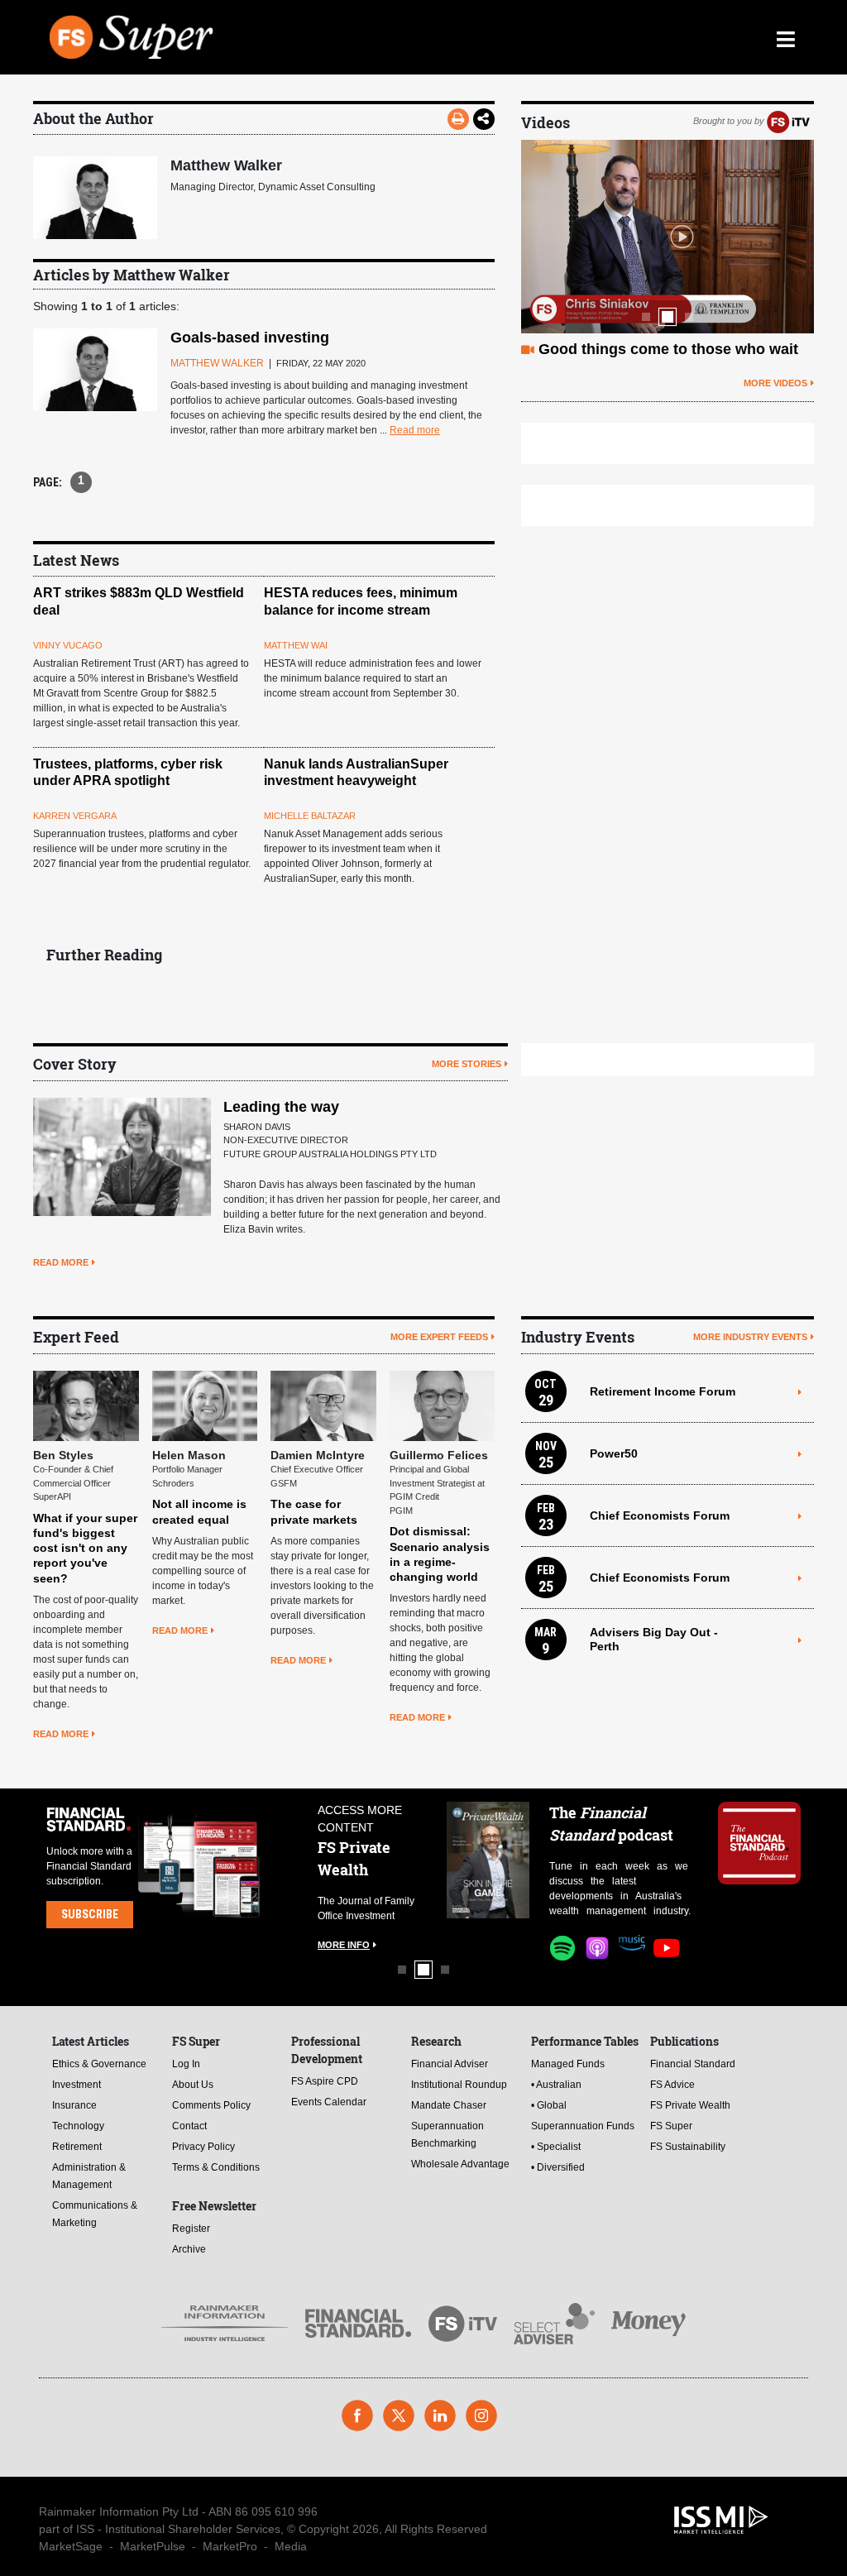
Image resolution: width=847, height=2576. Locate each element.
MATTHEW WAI (296, 645)
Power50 (614, 1453)
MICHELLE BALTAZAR (310, 816)
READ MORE (61, 1262)
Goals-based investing (250, 338)
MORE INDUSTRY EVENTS (750, 1337)
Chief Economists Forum (660, 1515)
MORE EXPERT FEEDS (439, 1337)
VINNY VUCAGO (68, 645)
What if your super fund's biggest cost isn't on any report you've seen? (85, 1548)
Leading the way (281, 1107)
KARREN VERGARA (75, 816)
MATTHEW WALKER (217, 363)
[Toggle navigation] (785, 37)
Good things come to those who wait (668, 349)
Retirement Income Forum (663, 1391)
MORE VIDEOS (775, 383)
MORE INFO (344, 1945)
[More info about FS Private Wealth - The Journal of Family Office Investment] (488, 1860)
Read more (415, 430)
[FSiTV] (788, 121)
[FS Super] (328, 37)
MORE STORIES (467, 1064)
